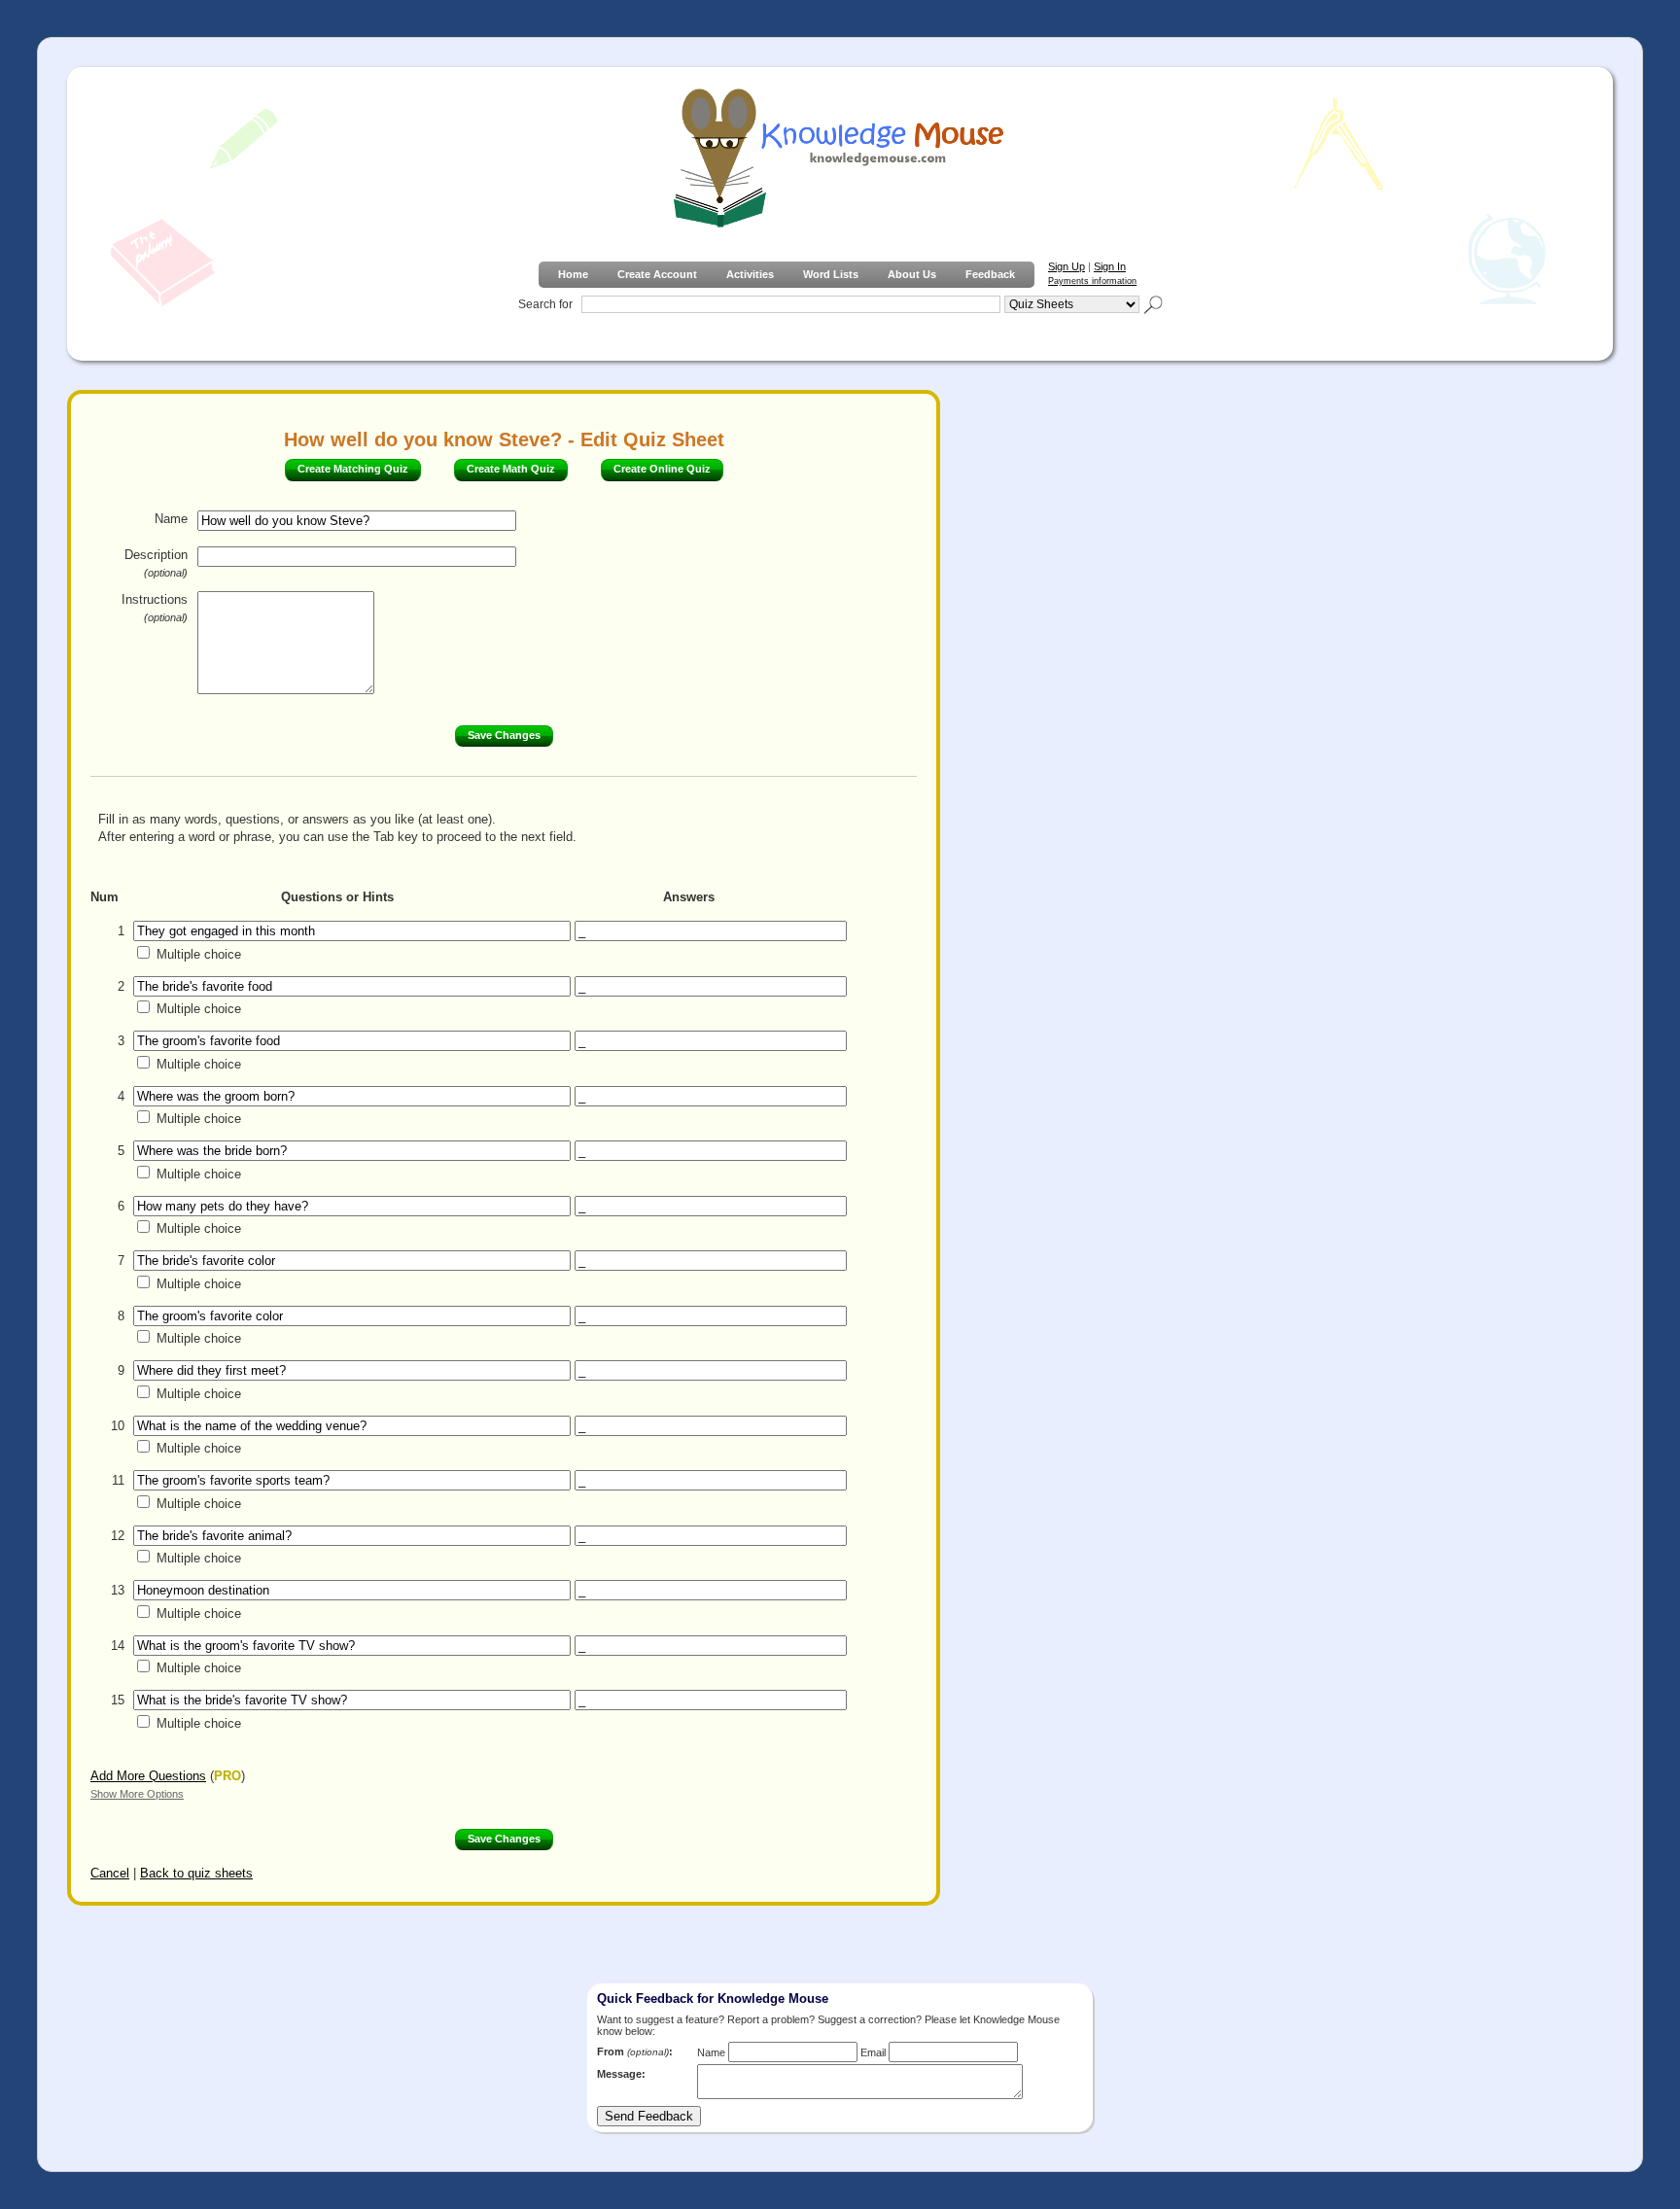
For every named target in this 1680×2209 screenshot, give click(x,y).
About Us (912, 274)
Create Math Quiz (511, 469)
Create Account (657, 274)
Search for (545, 304)
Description (156, 563)
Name (171, 519)
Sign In (1110, 266)
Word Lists (831, 274)
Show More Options (137, 1794)
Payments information (1092, 281)
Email (873, 2052)
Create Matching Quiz (353, 469)
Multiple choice (199, 954)
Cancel (110, 1873)
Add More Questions (148, 1776)
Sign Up (1067, 266)
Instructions (155, 608)
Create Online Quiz (662, 469)
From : (635, 2051)
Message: (621, 2074)
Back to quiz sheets (196, 1873)
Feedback (990, 274)
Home (573, 274)
